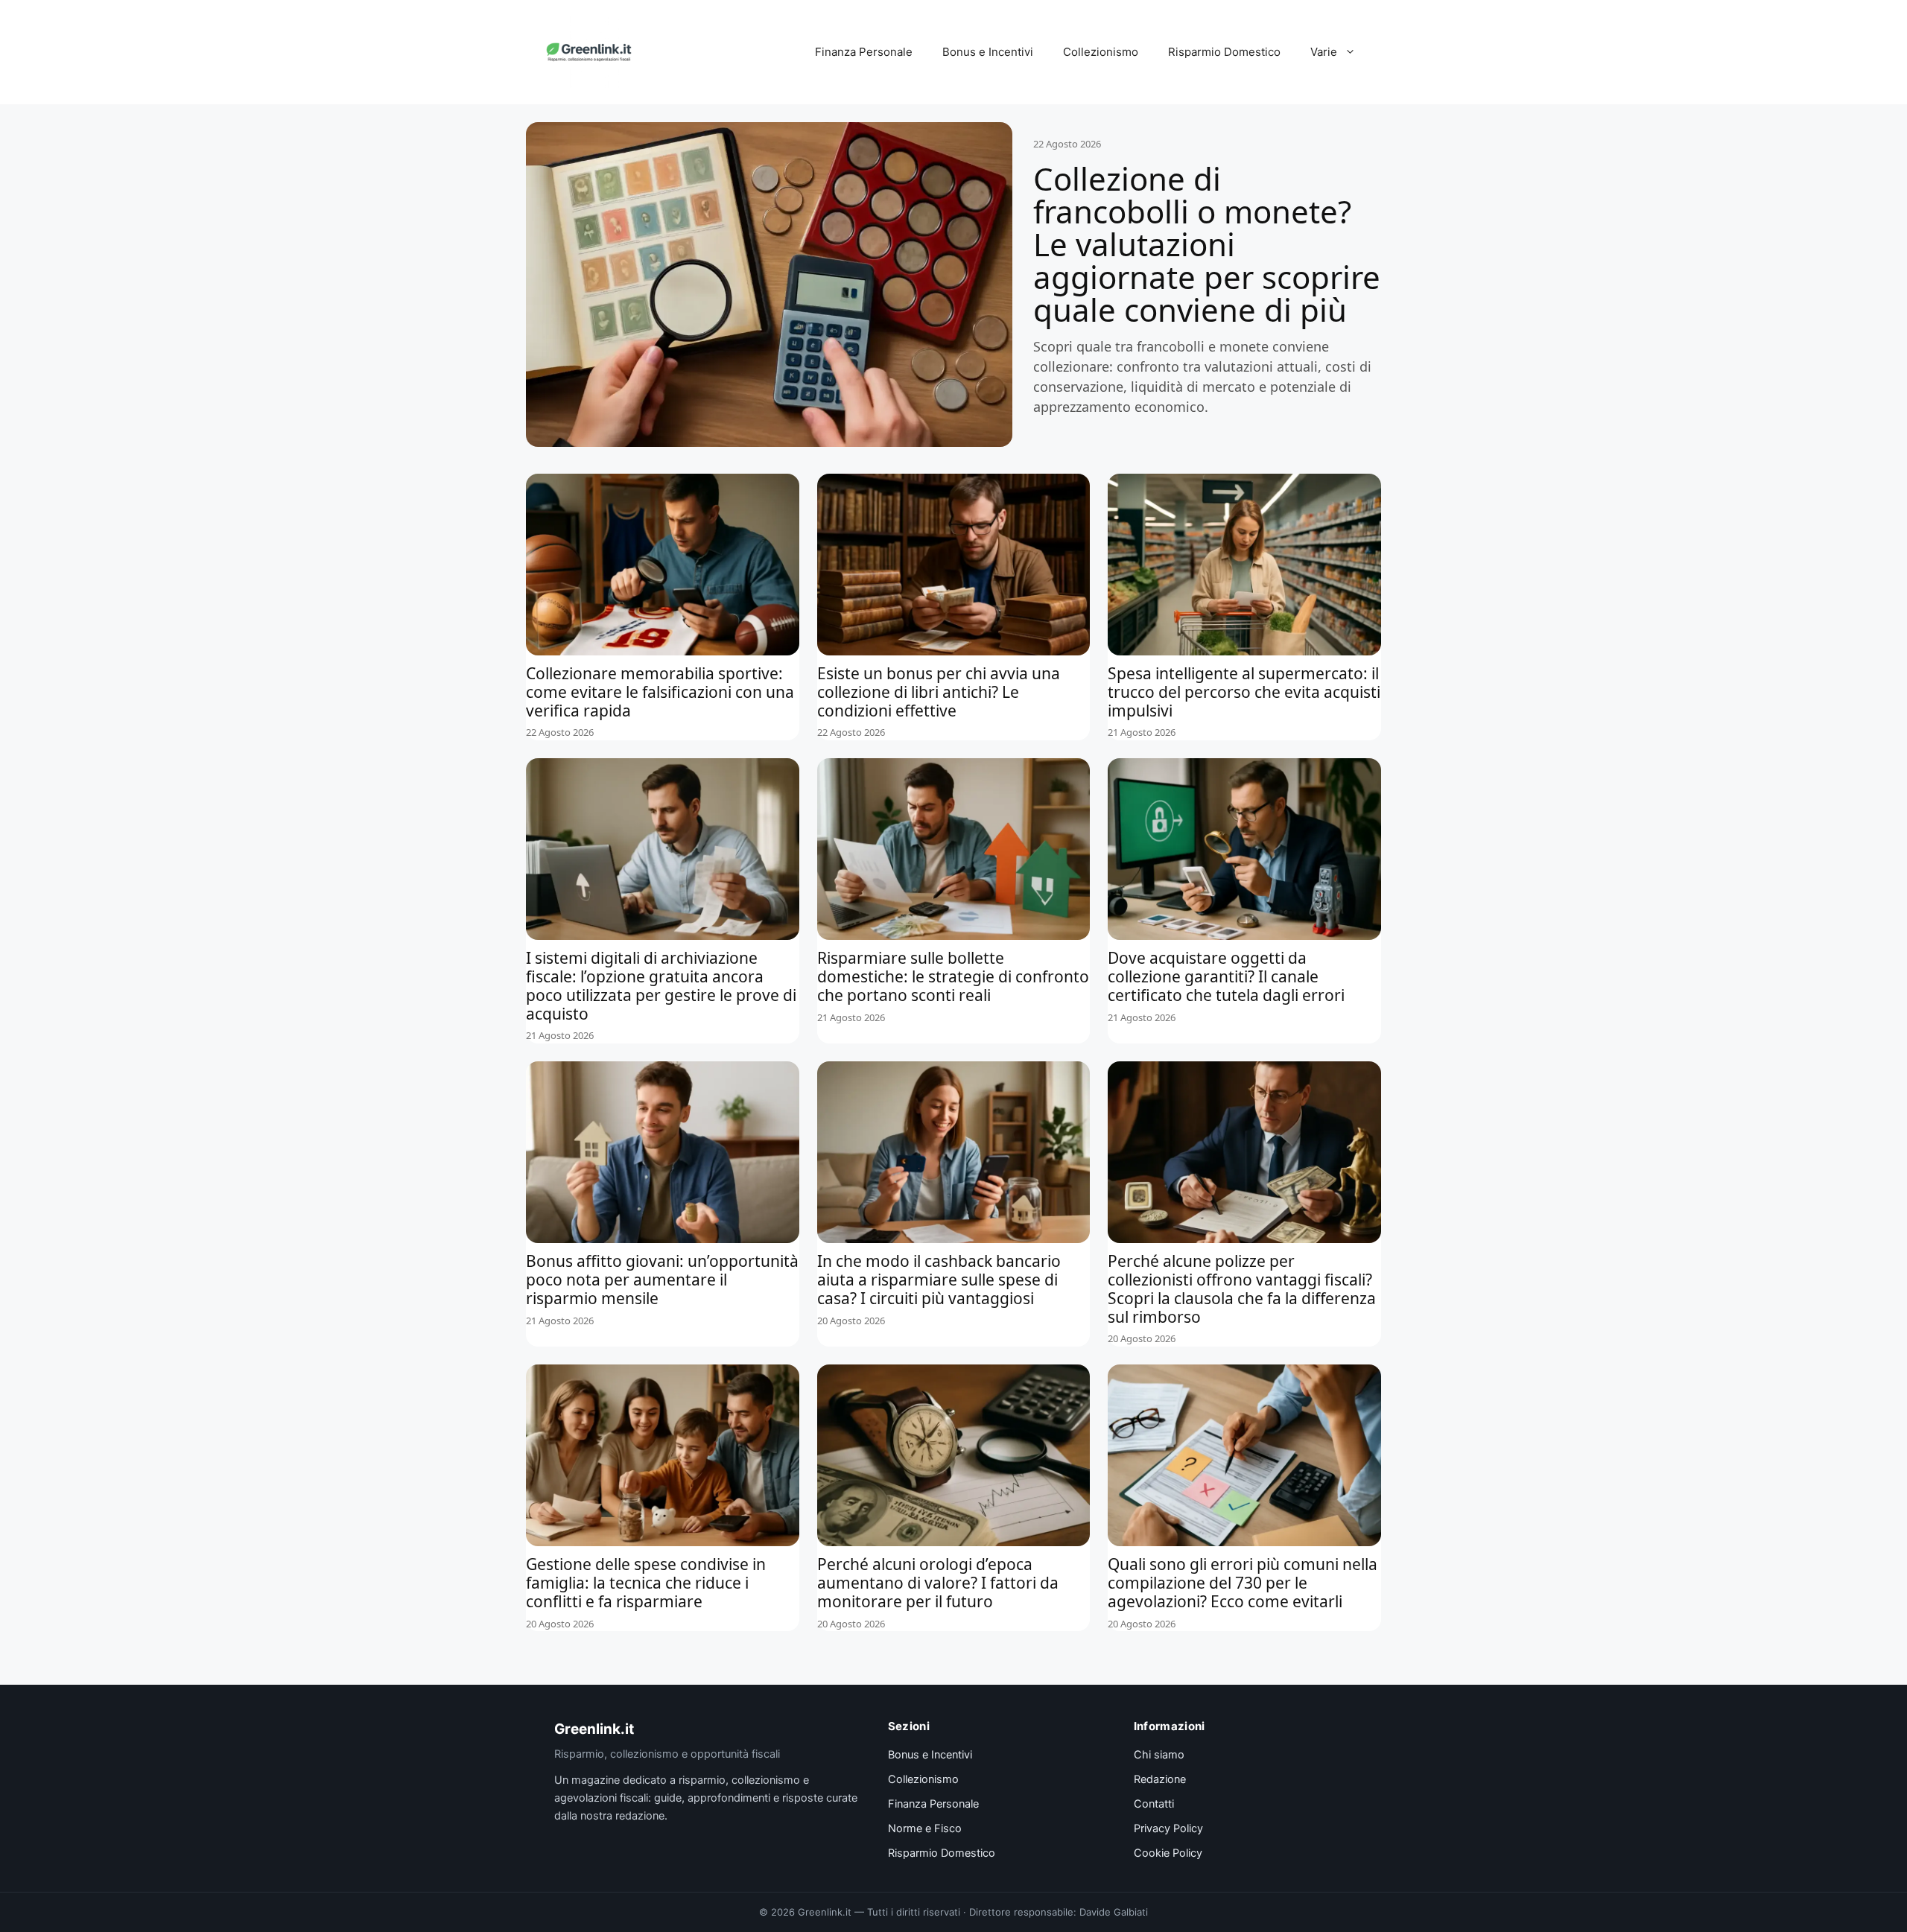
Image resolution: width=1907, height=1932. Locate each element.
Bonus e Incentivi (988, 52)
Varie (1324, 52)
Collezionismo (1101, 52)
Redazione (1160, 1779)
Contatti (1154, 1804)
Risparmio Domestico (1224, 52)
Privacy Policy (1168, 1828)
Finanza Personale (864, 52)
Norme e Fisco (925, 1828)
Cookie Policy (1168, 1853)
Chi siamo (1159, 1755)
